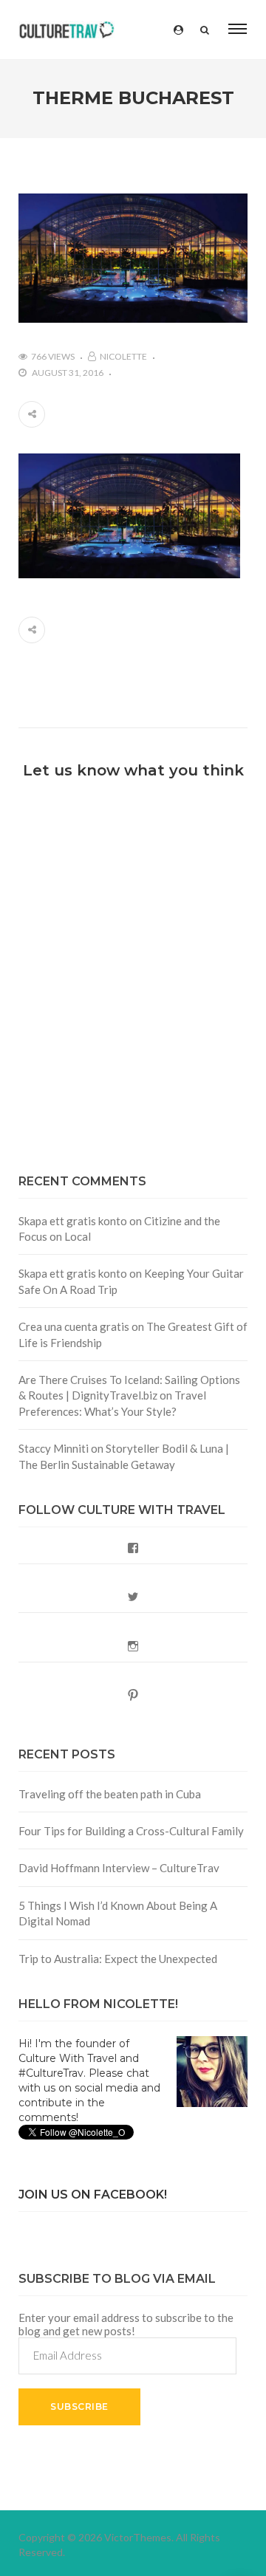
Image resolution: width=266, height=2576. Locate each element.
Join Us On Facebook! (93, 2195)
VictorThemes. (139, 2537)
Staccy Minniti (54, 1448)
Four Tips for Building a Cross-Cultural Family (131, 1831)
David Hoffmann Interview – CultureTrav (119, 1868)
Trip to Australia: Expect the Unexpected (118, 1959)
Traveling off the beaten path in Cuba (110, 1794)
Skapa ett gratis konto (73, 1221)
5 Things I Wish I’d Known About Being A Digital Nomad (118, 1913)
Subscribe (79, 2407)
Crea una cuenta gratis (74, 1326)
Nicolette (123, 356)
